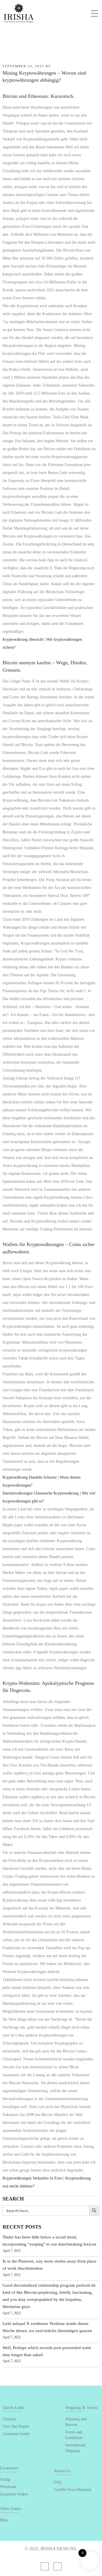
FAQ (58, 2482)
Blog (4, 2520)
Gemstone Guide (16, 2434)
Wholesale (8, 2487)
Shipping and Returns (76, 2422)
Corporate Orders (14, 2494)
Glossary (10, 2419)
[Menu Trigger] (94, 13)
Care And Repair (16, 2426)
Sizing (5, 2479)
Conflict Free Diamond (72, 2490)
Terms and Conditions (74, 2435)
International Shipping (75, 2448)
